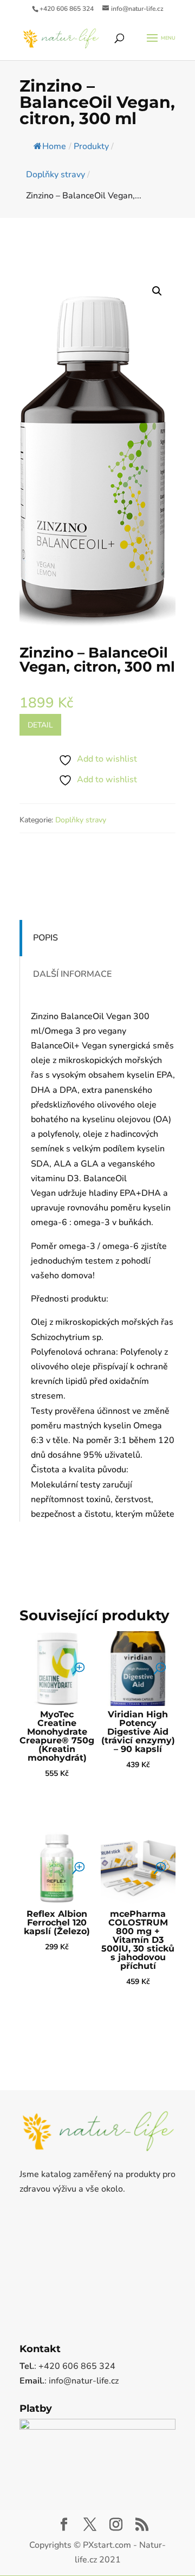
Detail (40, 725)
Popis (45, 938)
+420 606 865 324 (67, 9)
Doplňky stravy (81, 820)
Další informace (72, 974)
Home (54, 146)
